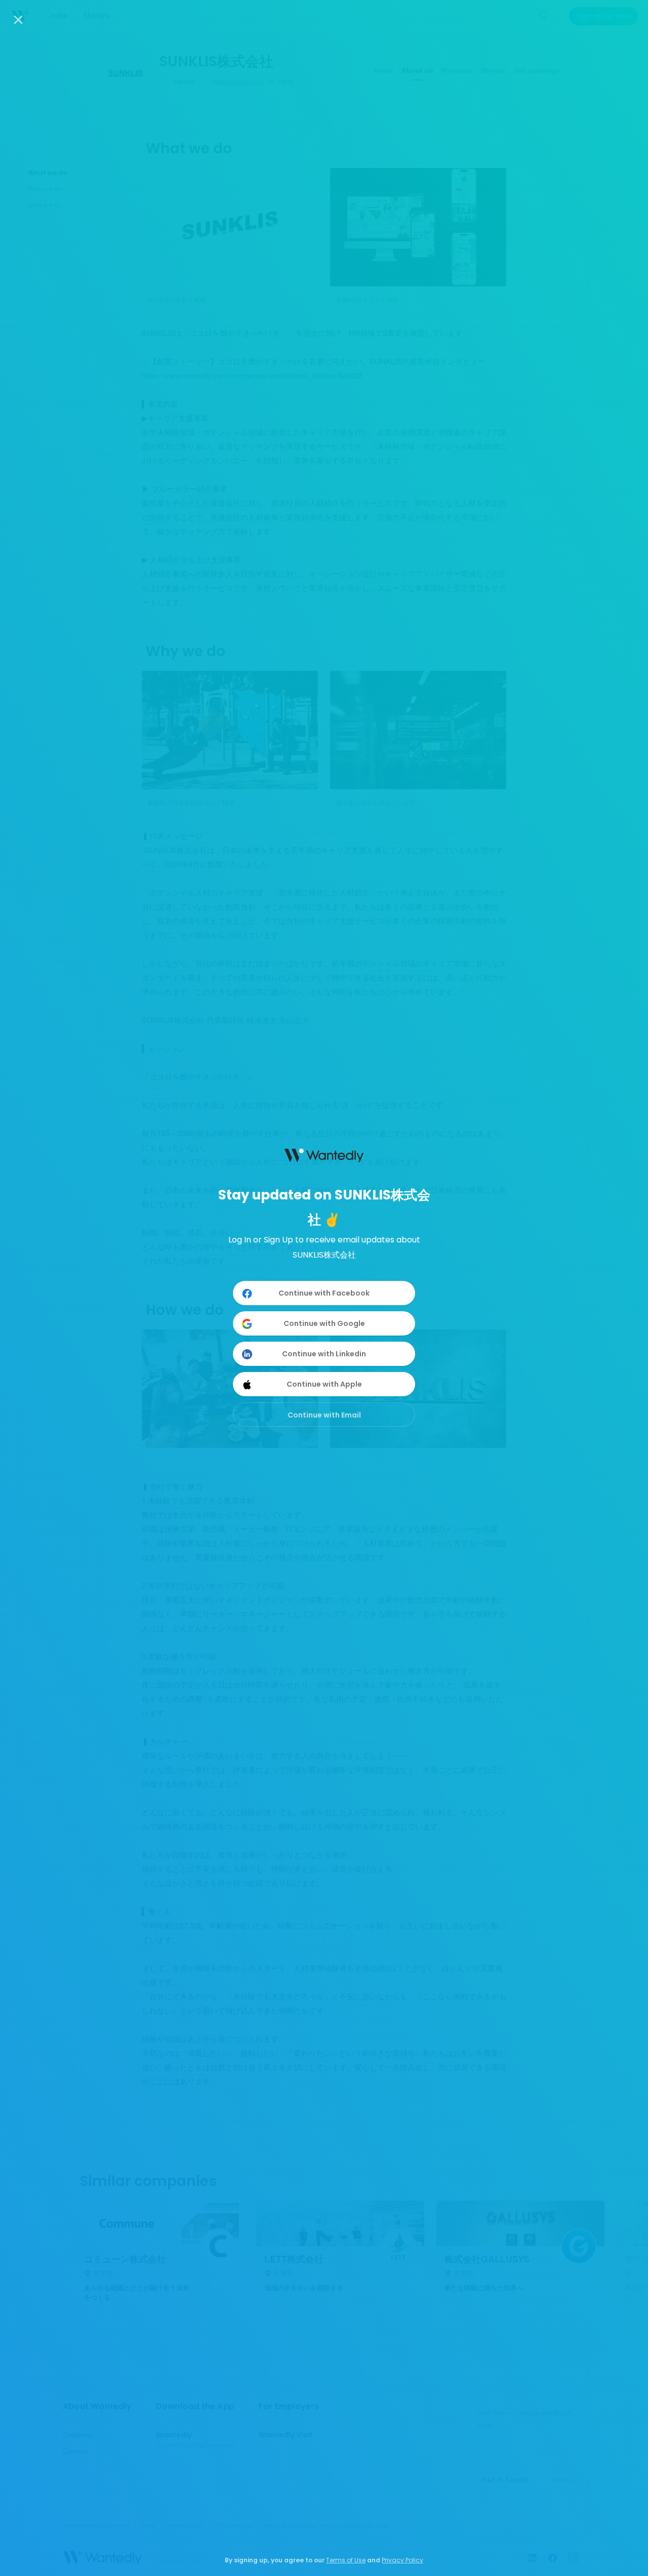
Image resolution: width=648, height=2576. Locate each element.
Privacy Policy (402, 2560)
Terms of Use (346, 2560)
